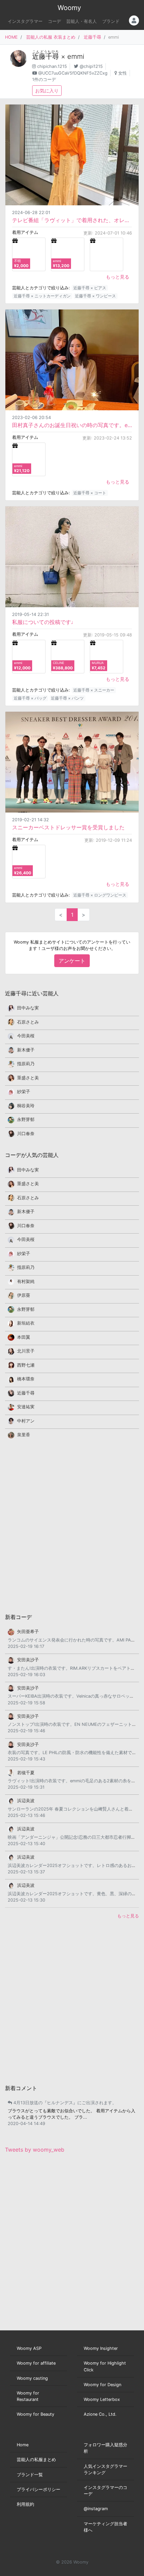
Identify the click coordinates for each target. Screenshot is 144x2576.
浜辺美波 (26, 1801)
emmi (76, 56)
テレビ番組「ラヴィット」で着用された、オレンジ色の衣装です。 (72, 220)
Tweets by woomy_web (35, 2150)
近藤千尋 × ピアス (90, 288)
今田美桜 (26, 1036)
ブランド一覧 (30, 2475)
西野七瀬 (26, 1365)
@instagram (96, 2509)
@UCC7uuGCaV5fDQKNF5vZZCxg (73, 73)
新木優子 (26, 1050)
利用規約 (25, 2504)
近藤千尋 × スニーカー (94, 690)
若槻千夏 (26, 1773)
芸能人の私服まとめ (36, 2460)
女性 (123, 73)
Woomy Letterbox (102, 2399)
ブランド (111, 21)
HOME (11, 37)
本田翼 (24, 1337)
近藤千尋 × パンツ (67, 698)
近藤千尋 (92, 37)
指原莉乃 (26, 1064)
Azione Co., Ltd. (100, 2414)
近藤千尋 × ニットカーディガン (42, 296)
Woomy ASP (29, 2348)
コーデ (54, 21)
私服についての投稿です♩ (44, 622)
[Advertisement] (72, 1526)
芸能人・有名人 (82, 21)
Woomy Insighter (101, 2348)
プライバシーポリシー (39, 2489)
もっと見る (118, 277)
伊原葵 (24, 1295)
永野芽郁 (26, 1119)
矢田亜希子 (28, 1632)
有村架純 (26, 1281)
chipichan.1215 (52, 66)
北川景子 (26, 1351)
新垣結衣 (26, 1323)
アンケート (72, 961)
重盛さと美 (28, 1078)
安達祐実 (26, 1407)
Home (23, 2445)
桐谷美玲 (26, 1106)
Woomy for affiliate (36, 2363)
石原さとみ (28, 1022)
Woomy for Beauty (35, 2414)
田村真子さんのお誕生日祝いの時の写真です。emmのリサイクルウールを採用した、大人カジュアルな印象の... (72, 425)
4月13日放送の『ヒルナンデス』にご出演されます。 (64, 2103)
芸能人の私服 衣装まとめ (51, 37)
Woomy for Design (102, 2385)
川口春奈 (26, 1134)
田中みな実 (28, 1008)
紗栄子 (24, 1092)
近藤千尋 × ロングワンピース (100, 895)
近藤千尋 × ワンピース (95, 296)
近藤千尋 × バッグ (30, 698)
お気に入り (47, 91)
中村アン (26, 1421)
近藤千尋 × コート (90, 493)
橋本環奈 (26, 1379)
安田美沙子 (28, 1660)
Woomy (69, 8)
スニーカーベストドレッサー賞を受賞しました (68, 827)
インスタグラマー (25, 21)
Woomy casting (32, 2378)
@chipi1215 (91, 66)
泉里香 (24, 1435)
